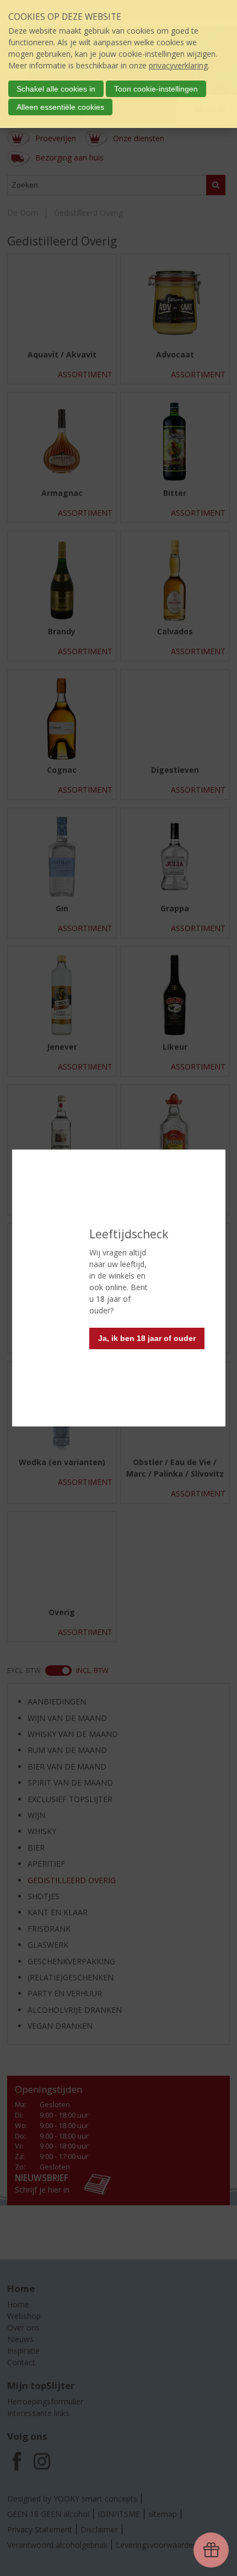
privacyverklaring (178, 65)
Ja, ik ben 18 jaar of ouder (147, 1338)
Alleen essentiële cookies (60, 107)
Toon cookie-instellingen (156, 89)
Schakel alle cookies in (56, 89)
